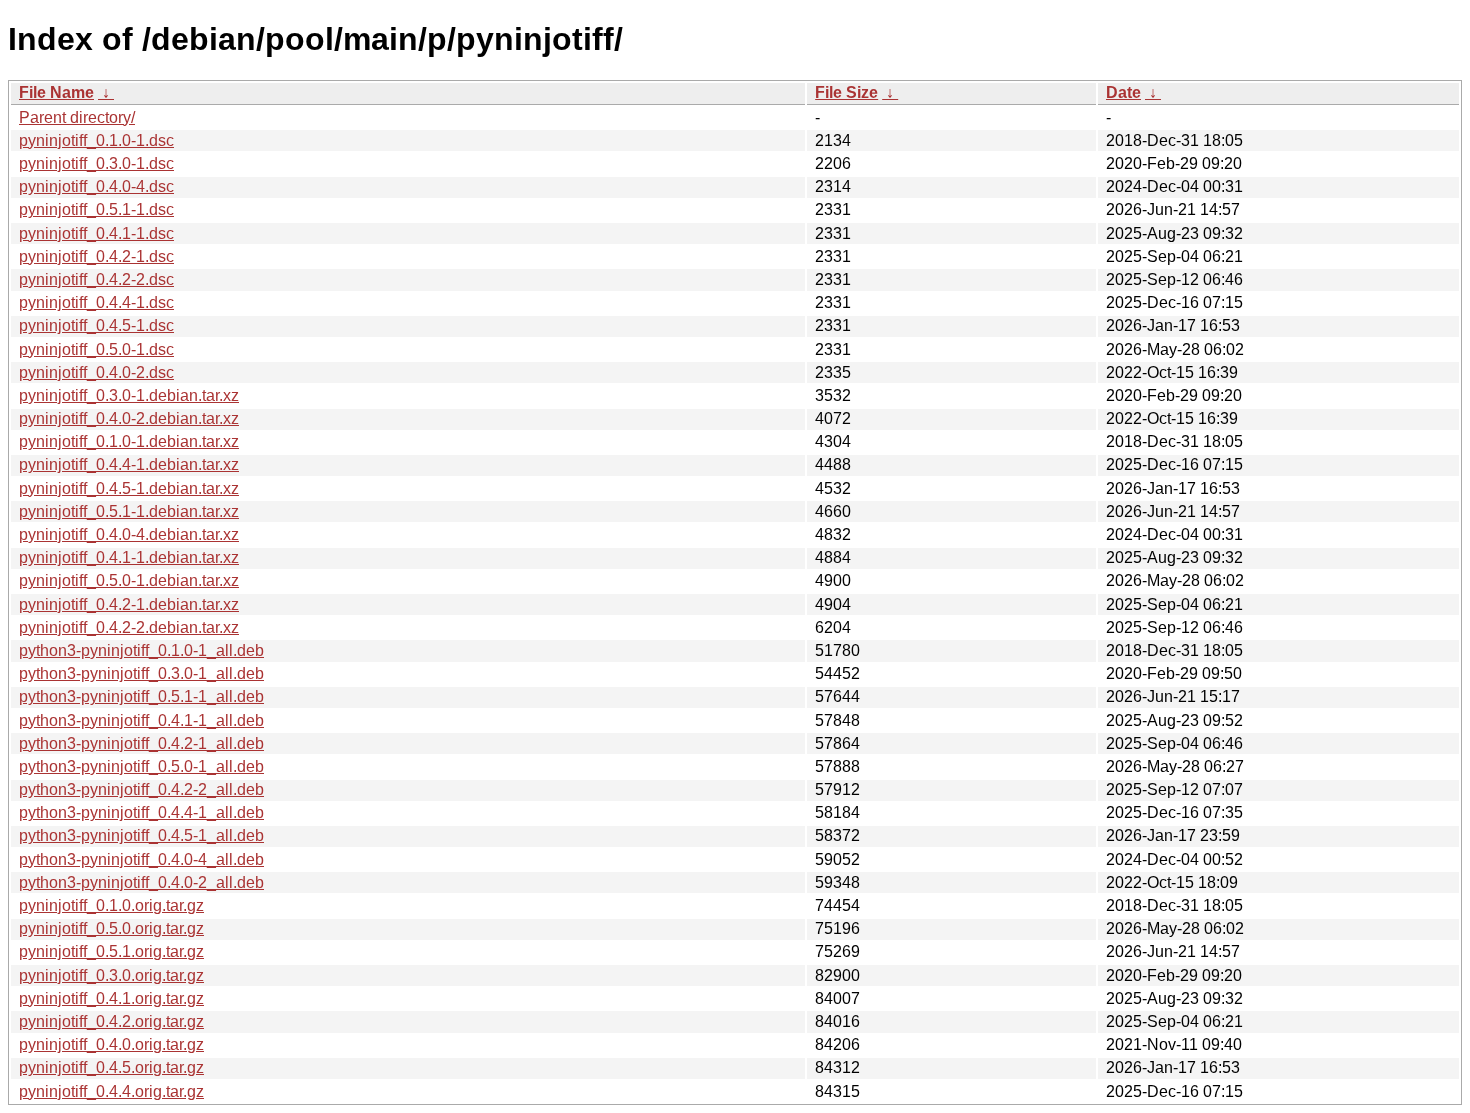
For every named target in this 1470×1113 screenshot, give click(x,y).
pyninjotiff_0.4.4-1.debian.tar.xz (129, 464)
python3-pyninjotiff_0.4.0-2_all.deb (141, 882)
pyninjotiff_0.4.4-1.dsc (96, 302)
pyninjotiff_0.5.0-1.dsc (96, 349)
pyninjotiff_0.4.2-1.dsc (96, 256)
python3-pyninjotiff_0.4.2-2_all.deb (141, 789)
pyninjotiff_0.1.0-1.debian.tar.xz (129, 441)
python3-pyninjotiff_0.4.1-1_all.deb (141, 720)
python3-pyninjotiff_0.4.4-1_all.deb (141, 812)
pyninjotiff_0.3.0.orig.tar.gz (111, 975)
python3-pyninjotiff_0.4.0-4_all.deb (141, 859)
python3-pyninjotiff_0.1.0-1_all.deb (141, 650)
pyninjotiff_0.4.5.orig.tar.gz (111, 1067)
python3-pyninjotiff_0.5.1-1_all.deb (141, 696)
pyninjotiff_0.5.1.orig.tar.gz (111, 951)
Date (1123, 92)
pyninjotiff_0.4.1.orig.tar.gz (111, 998)
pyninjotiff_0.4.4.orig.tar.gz (111, 1091)
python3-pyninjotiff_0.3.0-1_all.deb (141, 673)
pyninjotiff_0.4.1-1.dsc (96, 233)
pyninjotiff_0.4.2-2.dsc (96, 279)
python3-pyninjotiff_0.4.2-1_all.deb (141, 743)
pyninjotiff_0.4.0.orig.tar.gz (111, 1044)
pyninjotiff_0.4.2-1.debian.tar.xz (129, 604)
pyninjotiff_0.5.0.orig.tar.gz (111, 928)
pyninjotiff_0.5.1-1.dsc (96, 209)
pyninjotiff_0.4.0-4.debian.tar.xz (129, 534)
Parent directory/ (77, 117)
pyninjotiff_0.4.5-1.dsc (96, 325)
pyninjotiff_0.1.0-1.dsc (96, 140)
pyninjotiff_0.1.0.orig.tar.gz (111, 905)
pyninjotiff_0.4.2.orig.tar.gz (111, 1021)
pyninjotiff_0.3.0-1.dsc (96, 163)
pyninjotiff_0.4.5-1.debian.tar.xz (129, 488)
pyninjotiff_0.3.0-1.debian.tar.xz (129, 395)
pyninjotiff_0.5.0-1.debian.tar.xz (129, 580)
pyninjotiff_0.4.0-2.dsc (96, 372)
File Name (56, 92)
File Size (846, 92)
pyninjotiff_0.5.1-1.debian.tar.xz (129, 511)
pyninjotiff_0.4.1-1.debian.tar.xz (129, 557)
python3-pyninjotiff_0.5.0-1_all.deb (141, 766)
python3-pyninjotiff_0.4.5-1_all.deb (141, 835)
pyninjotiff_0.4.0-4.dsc (96, 186)
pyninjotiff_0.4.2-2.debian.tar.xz (129, 627)
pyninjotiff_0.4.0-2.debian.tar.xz (129, 418)
